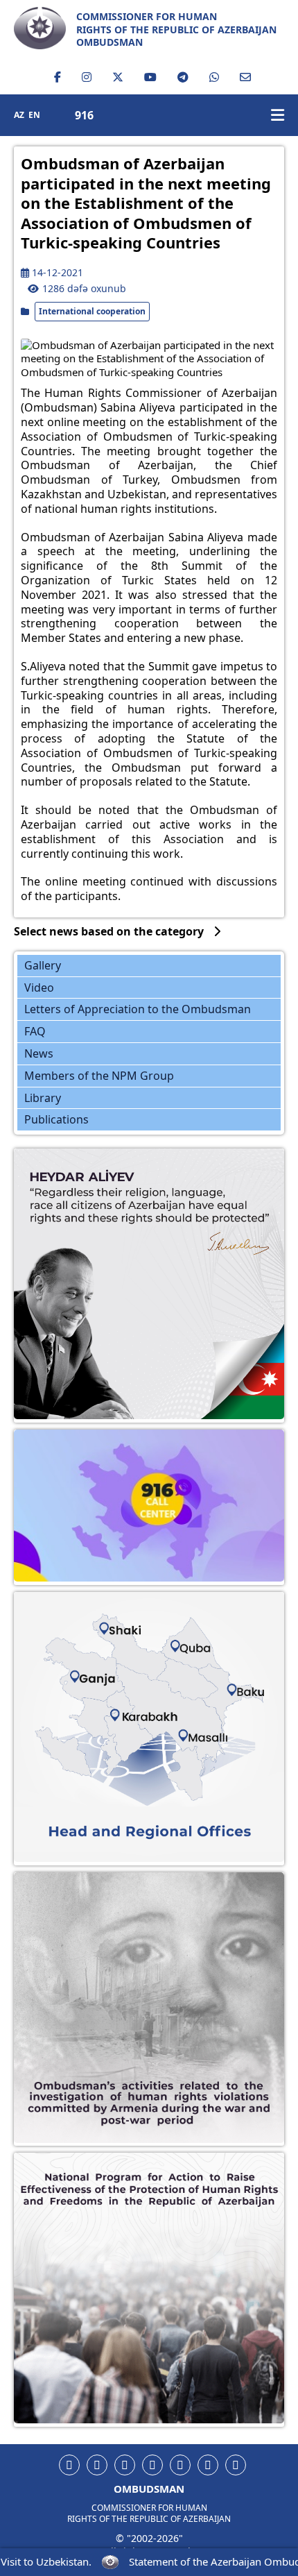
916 (84, 116)
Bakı (225, 1680)
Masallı (190, 1720)
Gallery (43, 965)
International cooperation (92, 311)
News (39, 1053)
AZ (19, 115)
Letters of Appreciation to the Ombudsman (138, 1009)
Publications (56, 1119)
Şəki (110, 1627)
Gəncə (91, 1668)
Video (39, 988)
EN (34, 115)
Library (43, 1098)
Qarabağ (133, 1704)
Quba (178, 1642)
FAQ (35, 1031)
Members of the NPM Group (99, 1076)
